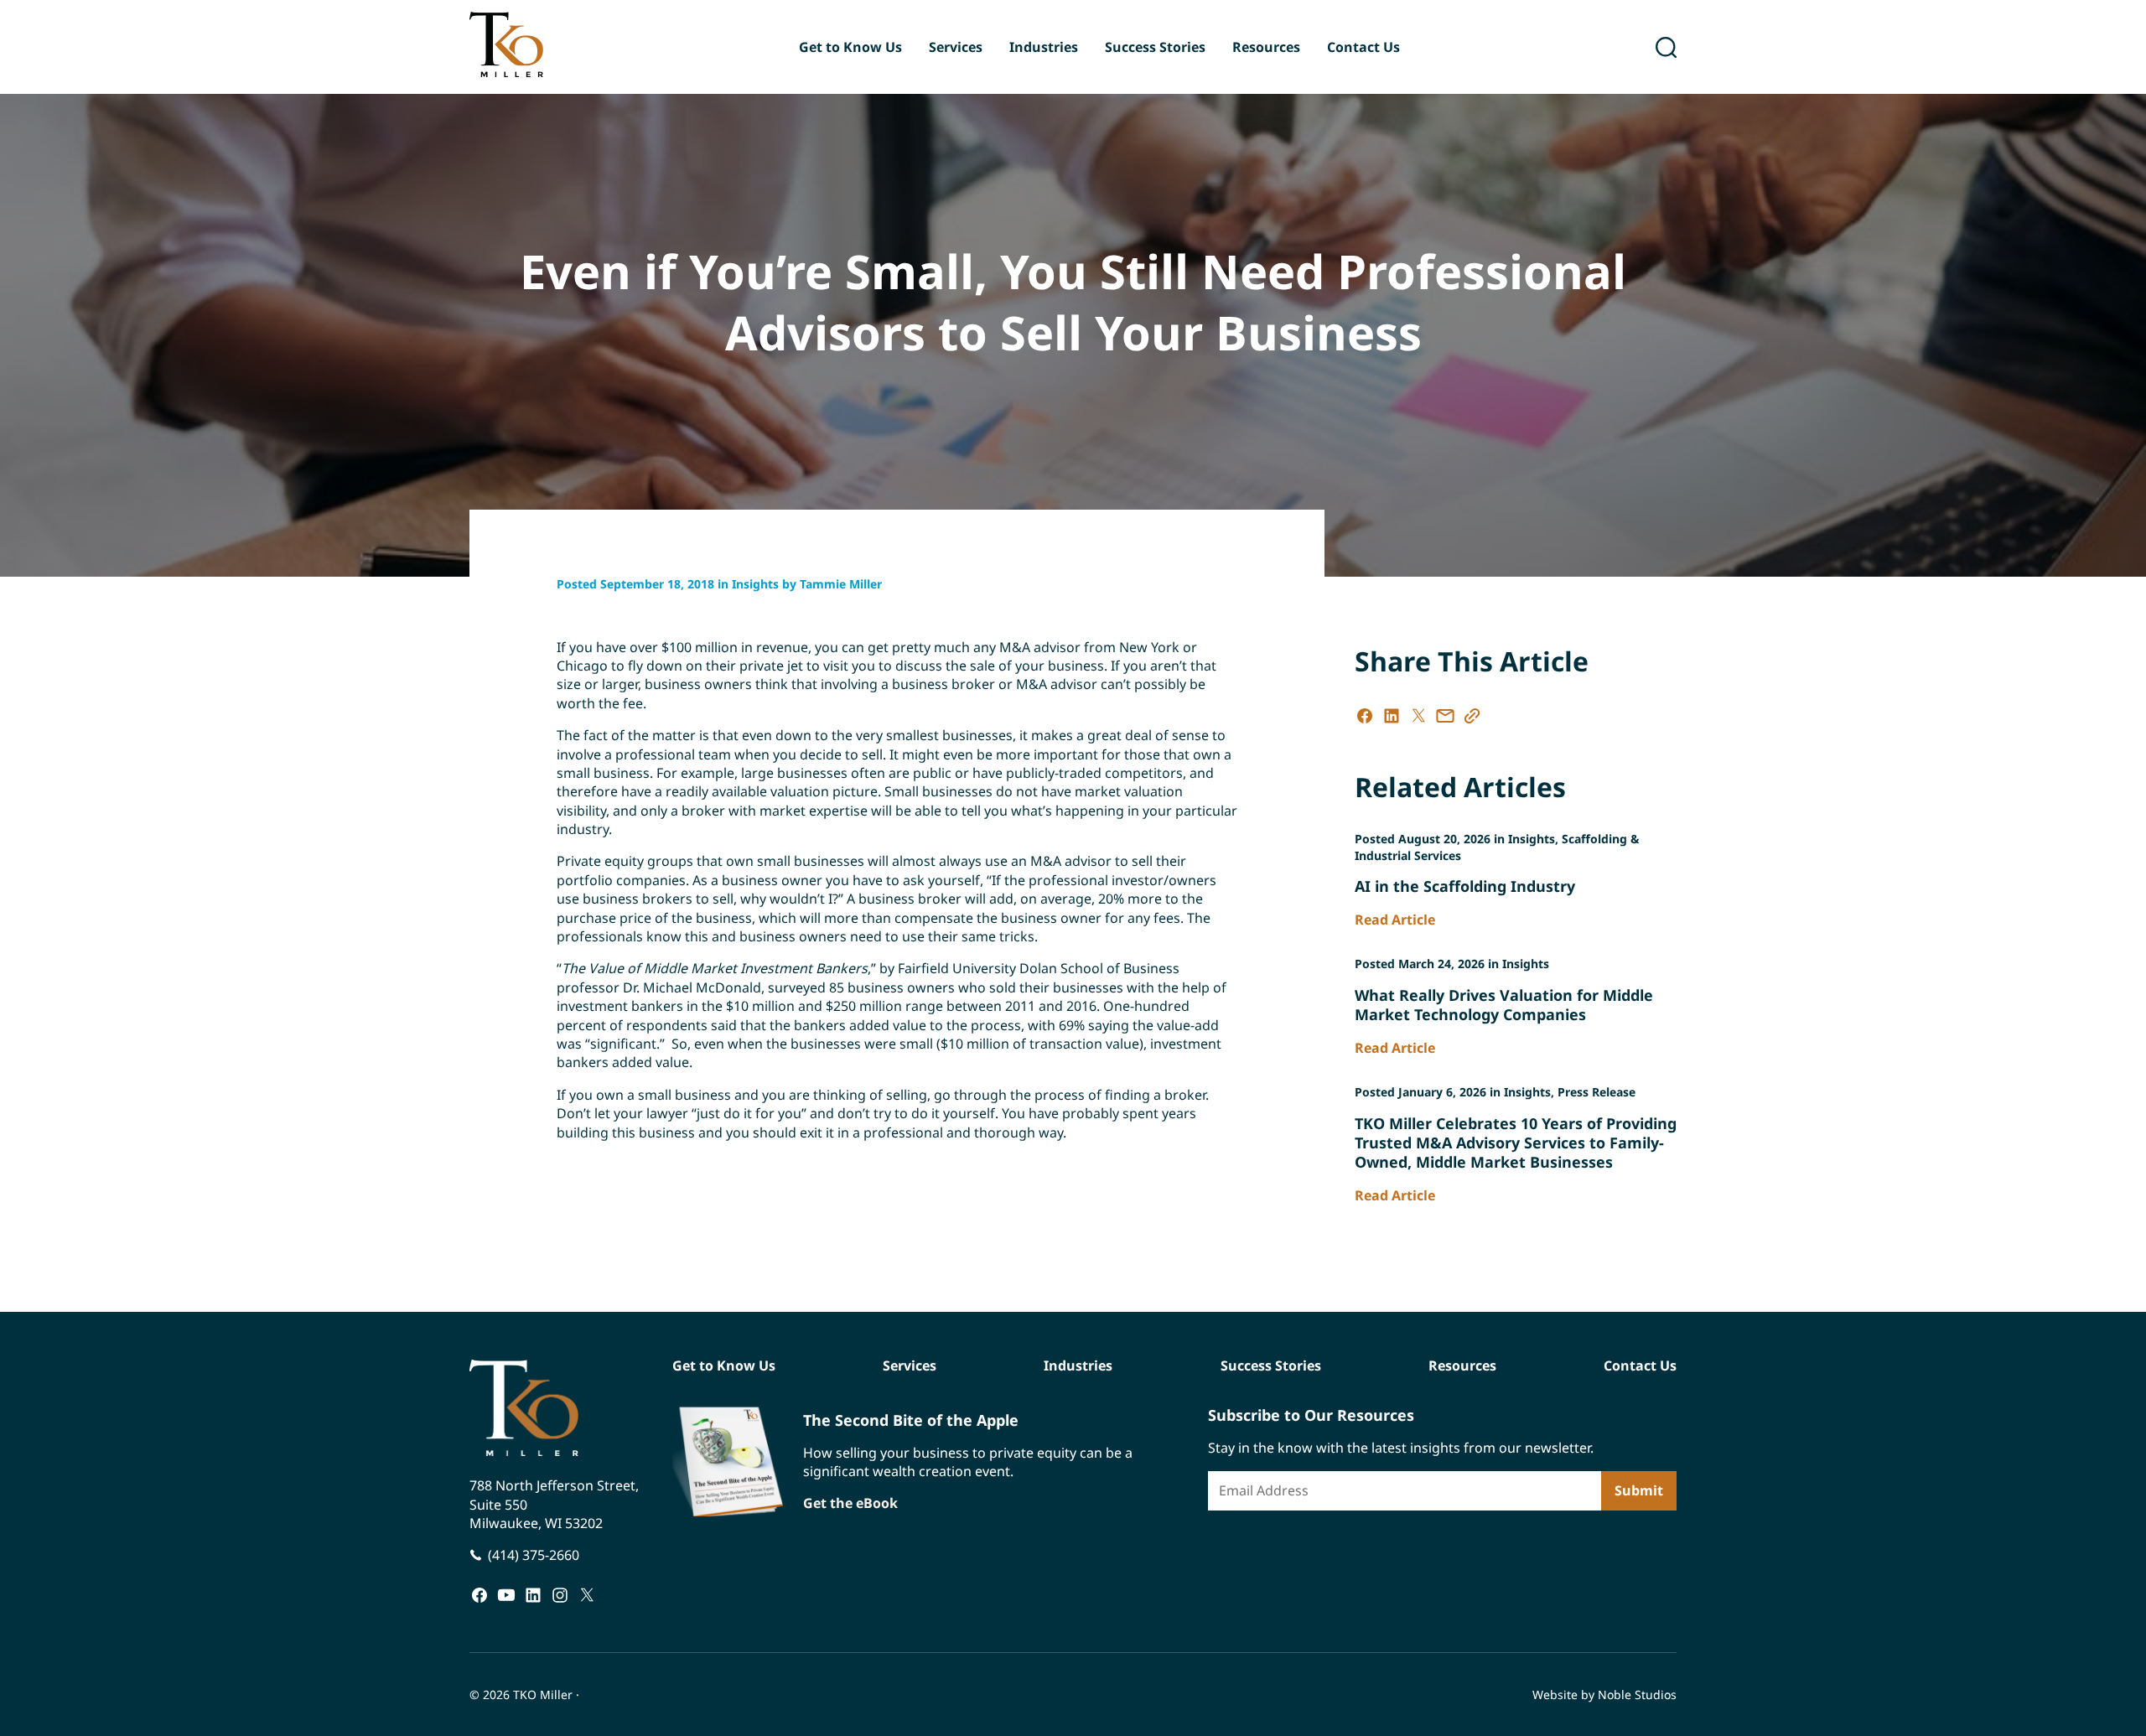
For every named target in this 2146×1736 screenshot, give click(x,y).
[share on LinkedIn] (1392, 716)
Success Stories (1155, 47)
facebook (479, 1594)
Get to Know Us (850, 47)
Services (956, 47)
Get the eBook (850, 1503)
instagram (560, 1594)
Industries (1044, 47)
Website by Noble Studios (1604, 1695)
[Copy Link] (1472, 716)
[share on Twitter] (1418, 716)
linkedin (533, 1594)
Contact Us (1363, 47)
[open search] (1666, 47)
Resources (1266, 47)
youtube (506, 1594)
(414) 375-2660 (534, 1555)
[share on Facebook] (1365, 716)
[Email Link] (1445, 716)
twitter (587, 1594)
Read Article (1395, 920)
